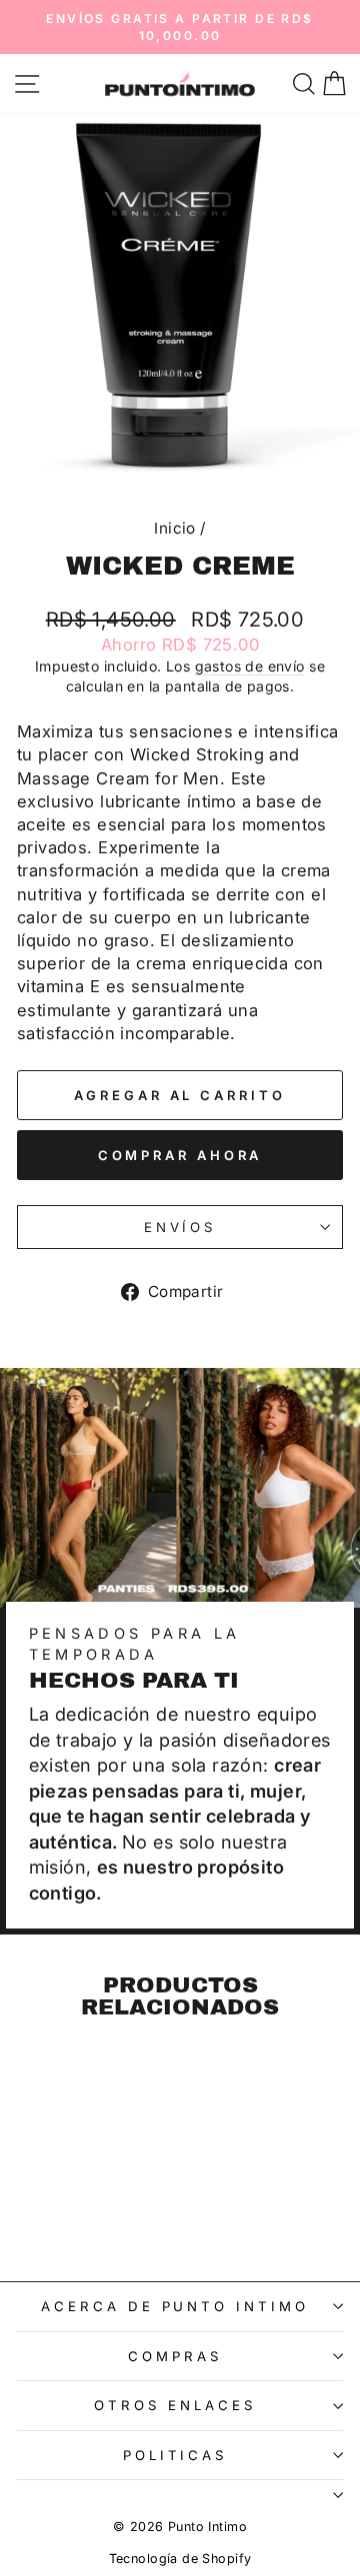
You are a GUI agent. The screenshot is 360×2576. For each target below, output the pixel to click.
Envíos (180, 1227)
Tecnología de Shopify (180, 2559)
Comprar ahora (180, 1155)
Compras (175, 2356)
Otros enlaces (175, 2405)
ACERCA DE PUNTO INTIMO (175, 2306)
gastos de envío (250, 666)
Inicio (174, 528)
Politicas (175, 2455)
